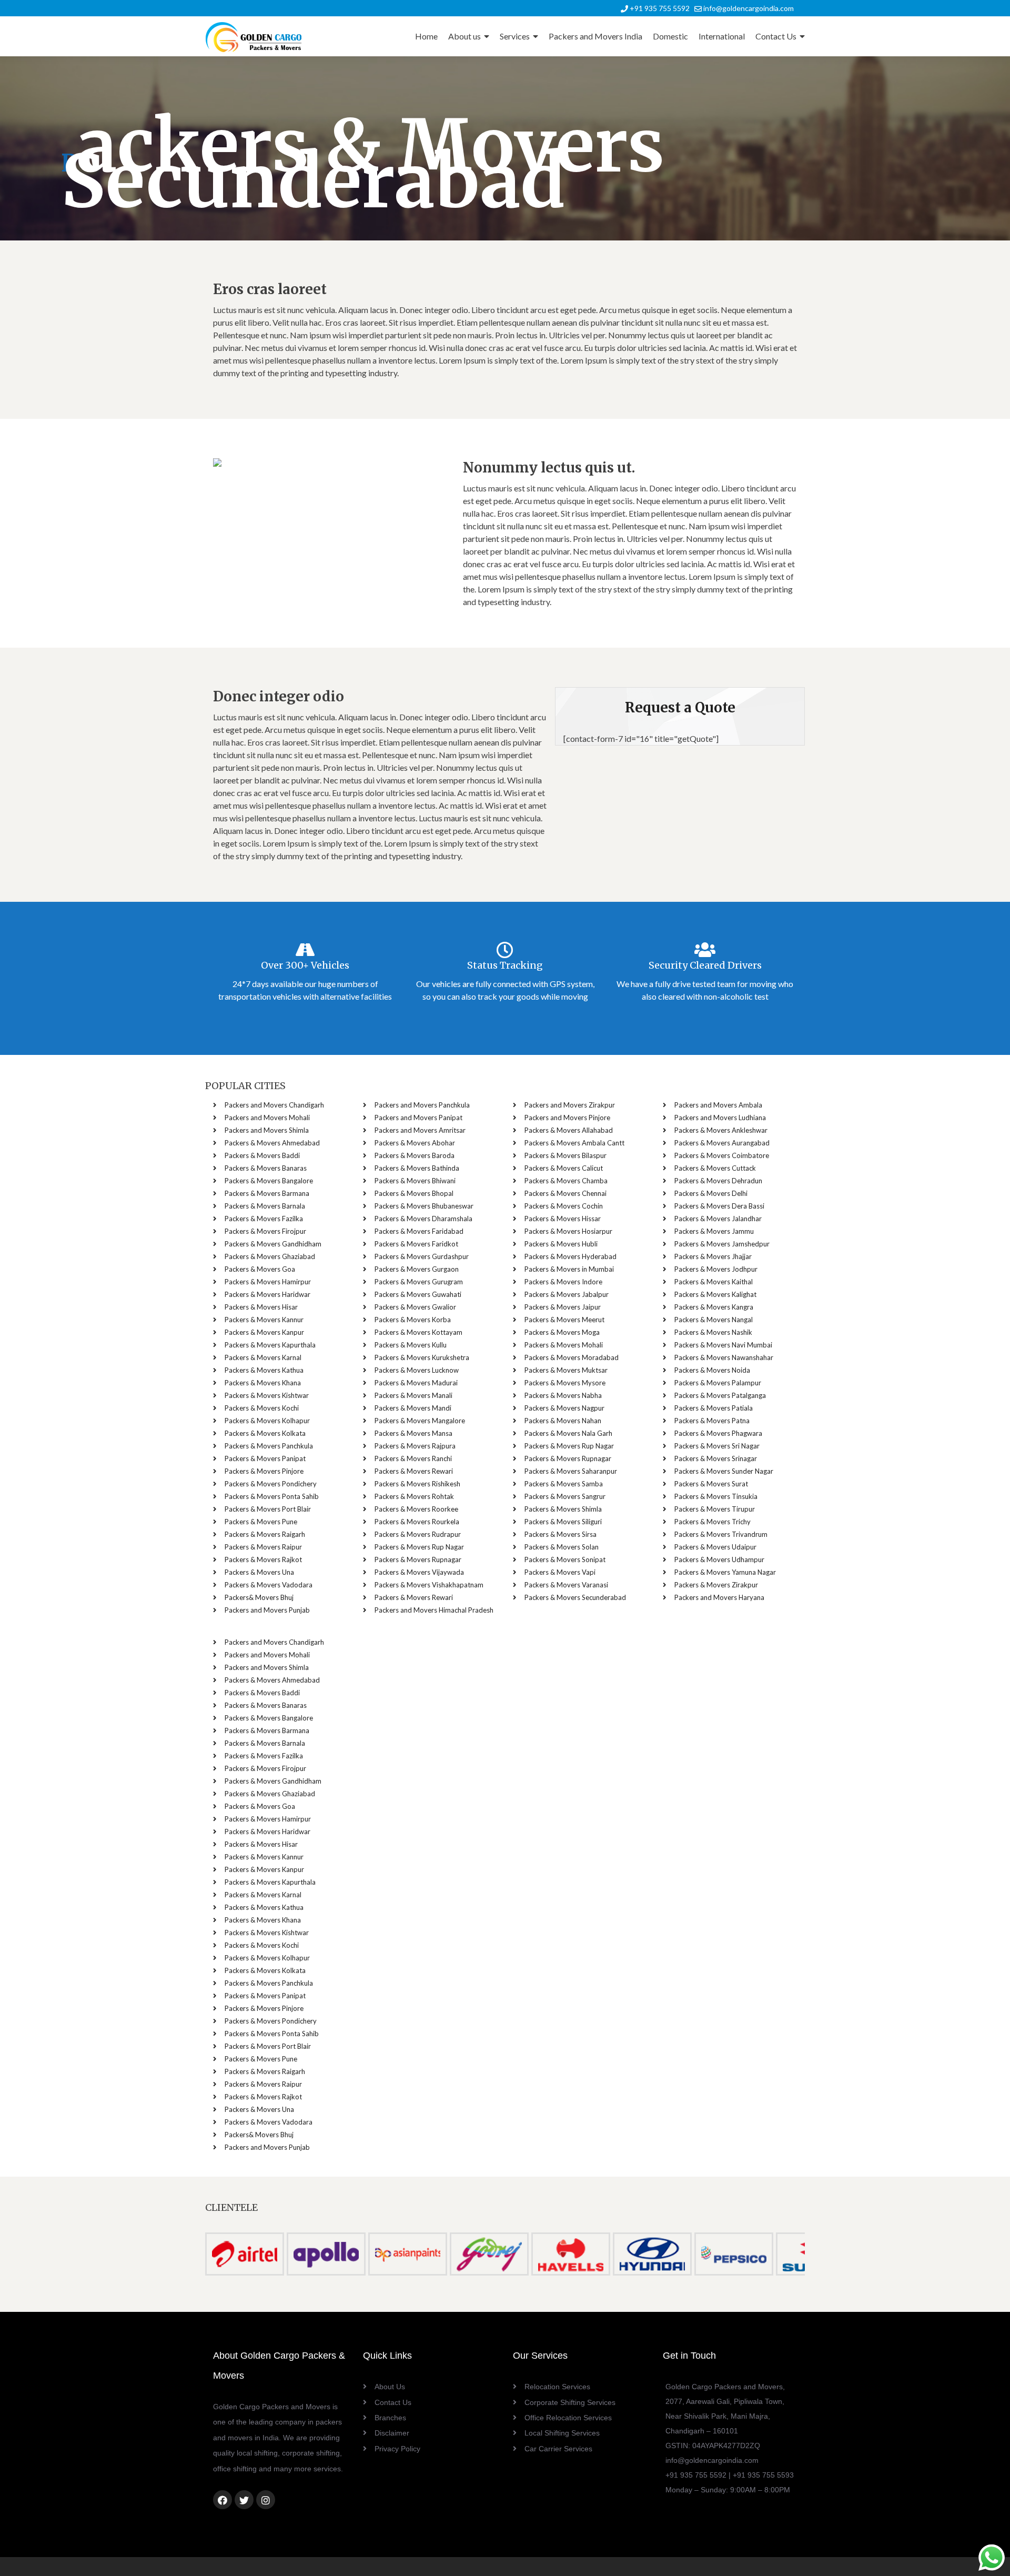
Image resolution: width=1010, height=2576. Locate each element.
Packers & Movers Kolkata (265, 1433)
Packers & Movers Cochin (564, 1206)
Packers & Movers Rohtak (414, 1496)
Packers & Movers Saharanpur (571, 1471)
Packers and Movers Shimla (267, 1130)
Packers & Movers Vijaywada (419, 1572)
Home (426, 36)
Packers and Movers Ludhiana (720, 1118)
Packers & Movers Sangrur (565, 1496)
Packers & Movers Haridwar (267, 1294)
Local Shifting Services (562, 2433)
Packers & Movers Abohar (415, 1143)
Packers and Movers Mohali (267, 1118)
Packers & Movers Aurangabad (722, 1143)
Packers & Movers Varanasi (566, 1585)
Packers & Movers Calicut (564, 1168)
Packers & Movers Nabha (563, 1395)
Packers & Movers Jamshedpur (722, 1244)
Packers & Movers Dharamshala (423, 1219)
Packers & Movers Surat (711, 1484)
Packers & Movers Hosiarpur (568, 1231)
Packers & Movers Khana (263, 1383)
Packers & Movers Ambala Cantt (574, 1143)
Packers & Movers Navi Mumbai (723, 1345)
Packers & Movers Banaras (266, 1168)
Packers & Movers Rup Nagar (419, 1547)
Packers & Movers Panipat (265, 1458)
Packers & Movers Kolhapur (267, 1421)
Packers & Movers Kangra (714, 1307)
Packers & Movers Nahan (563, 1421)
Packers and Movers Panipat (418, 1118)
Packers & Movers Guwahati (418, 1294)
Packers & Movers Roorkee (416, 1509)
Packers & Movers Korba (413, 1320)
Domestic (670, 36)
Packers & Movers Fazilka (264, 1219)
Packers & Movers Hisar (261, 1307)
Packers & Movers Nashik (713, 1332)
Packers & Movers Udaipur (715, 1547)
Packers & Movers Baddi (262, 1155)
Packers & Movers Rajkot (263, 1559)
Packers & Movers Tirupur (715, 1509)
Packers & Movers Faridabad (419, 1231)
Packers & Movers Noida (712, 1370)
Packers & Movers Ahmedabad (272, 1143)
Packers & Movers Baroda (415, 1155)
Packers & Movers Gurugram (419, 1282)
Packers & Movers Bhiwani (415, 1181)
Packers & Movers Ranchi (413, 1458)
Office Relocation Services (568, 2418)
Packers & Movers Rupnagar (418, 1559)
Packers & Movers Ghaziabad (270, 1256)
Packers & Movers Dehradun (718, 1181)
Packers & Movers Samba (564, 1484)
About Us (390, 2387)
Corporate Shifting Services (570, 2402)
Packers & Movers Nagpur (564, 1408)
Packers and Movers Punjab (267, 1610)
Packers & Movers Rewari (414, 1471)
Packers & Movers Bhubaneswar (424, 1206)
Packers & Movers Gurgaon (417, 1269)
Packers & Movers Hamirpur (268, 1282)
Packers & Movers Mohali (564, 1345)
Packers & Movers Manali (413, 1395)
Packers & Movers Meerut (564, 1320)
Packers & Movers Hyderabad (570, 1256)
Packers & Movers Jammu (714, 1231)
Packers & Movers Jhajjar (713, 1256)
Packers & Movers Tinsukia (716, 1496)
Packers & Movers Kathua (264, 1370)
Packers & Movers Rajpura (415, 1446)
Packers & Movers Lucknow (417, 1370)
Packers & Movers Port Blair (268, 1509)
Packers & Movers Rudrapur (418, 1534)
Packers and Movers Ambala (718, 1105)
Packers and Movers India (595, 36)
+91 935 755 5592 (659, 8)
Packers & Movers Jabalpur (567, 1294)
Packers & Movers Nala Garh (568, 1433)
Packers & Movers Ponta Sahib (272, 1496)
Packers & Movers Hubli (561, 1244)
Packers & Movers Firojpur (265, 1231)
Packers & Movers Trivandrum (721, 1534)
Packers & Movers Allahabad (569, 1130)
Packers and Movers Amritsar (420, 1130)
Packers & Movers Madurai (416, 1383)
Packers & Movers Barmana (267, 1193)
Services (515, 36)
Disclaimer (392, 2433)
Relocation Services (557, 2387)
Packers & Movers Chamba (566, 1181)
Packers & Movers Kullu (411, 1345)
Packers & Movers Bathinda (417, 1168)
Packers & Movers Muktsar (566, 1370)
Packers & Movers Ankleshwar (721, 1130)
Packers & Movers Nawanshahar (724, 1357)
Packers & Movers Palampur (718, 1383)
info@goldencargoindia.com (748, 8)
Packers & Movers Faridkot (416, 1244)
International (722, 36)
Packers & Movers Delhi (711, 1193)
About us (464, 36)
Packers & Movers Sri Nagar (717, 1446)
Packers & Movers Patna (712, 1421)
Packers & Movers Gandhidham (273, 1244)
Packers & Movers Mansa (413, 1433)
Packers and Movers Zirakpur (570, 1105)
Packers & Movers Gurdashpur (422, 1256)
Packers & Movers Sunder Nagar (724, 1471)
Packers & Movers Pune (261, 1522)
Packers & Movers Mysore (565, 1383)
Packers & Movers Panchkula (269, 1446)
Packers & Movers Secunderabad (575, 1597)
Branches (390, 2418)
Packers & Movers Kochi (262, 1408)
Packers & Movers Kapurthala (270, 1345)
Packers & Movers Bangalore (269, 1181)
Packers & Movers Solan (562, 1547)
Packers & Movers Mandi (413, 1408)
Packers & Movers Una (259, 1572)
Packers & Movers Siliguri (563, 1522)
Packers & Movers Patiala (714, 1408)
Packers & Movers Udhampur (719, 1559)
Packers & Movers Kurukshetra (422, 1357)
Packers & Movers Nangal (714, 1320)
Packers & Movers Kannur (264, 1320)
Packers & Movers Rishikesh (417, 1484)
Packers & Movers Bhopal (414, 1193)
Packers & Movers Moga (562, 1332)
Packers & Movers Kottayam (418, 1332)
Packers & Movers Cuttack (715, 1168)
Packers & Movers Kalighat (715, 1294)
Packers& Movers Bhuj (259, 1597)
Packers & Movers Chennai (565, 1193)
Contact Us (776, 36)
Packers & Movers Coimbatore (722, 1155)
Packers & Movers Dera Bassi (719, 1206)
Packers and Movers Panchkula (422, 1105)
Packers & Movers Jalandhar (718, 1219)
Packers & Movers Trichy (713, 1522)
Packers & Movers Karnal (263, 1357)
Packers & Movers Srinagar (716, 1458)
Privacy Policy (397, 2449)
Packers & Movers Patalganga (720, 1395)
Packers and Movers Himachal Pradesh (434, 1610)
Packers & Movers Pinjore (264, 1471)
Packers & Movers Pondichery (271, 1484)
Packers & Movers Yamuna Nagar (725, 1572)
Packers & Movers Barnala (265, 1206)
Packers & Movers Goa (260, 1269)
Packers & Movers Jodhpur (716, 1269)
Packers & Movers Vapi (560, 1572)
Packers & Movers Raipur (263, 1547)
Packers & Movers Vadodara (269, 1585)
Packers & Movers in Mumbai (569, 1269)
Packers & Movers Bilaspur (565, 1155)
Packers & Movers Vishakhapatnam (429, 1585)
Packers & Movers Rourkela (417, 1522)
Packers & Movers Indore (563, 1282)
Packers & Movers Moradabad (572, 1357)
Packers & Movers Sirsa (560, 1534)
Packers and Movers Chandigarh (274, 1105)
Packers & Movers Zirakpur (716, 1585)
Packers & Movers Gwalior (415, 1307)
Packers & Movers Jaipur (563, 1307)
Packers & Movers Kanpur (264, 1332)
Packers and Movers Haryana (719, 1597)
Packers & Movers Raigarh (265, 1534)
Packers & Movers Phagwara (718, 1433)
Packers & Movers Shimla (563, 1509)
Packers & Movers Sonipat (565, 1559)
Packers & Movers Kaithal (714, 1282)
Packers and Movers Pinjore (567, 1118)
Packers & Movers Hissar (563, 1219)
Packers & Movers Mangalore (420, 1421)
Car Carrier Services (558, 2449)
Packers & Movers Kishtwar (267, 1395)
